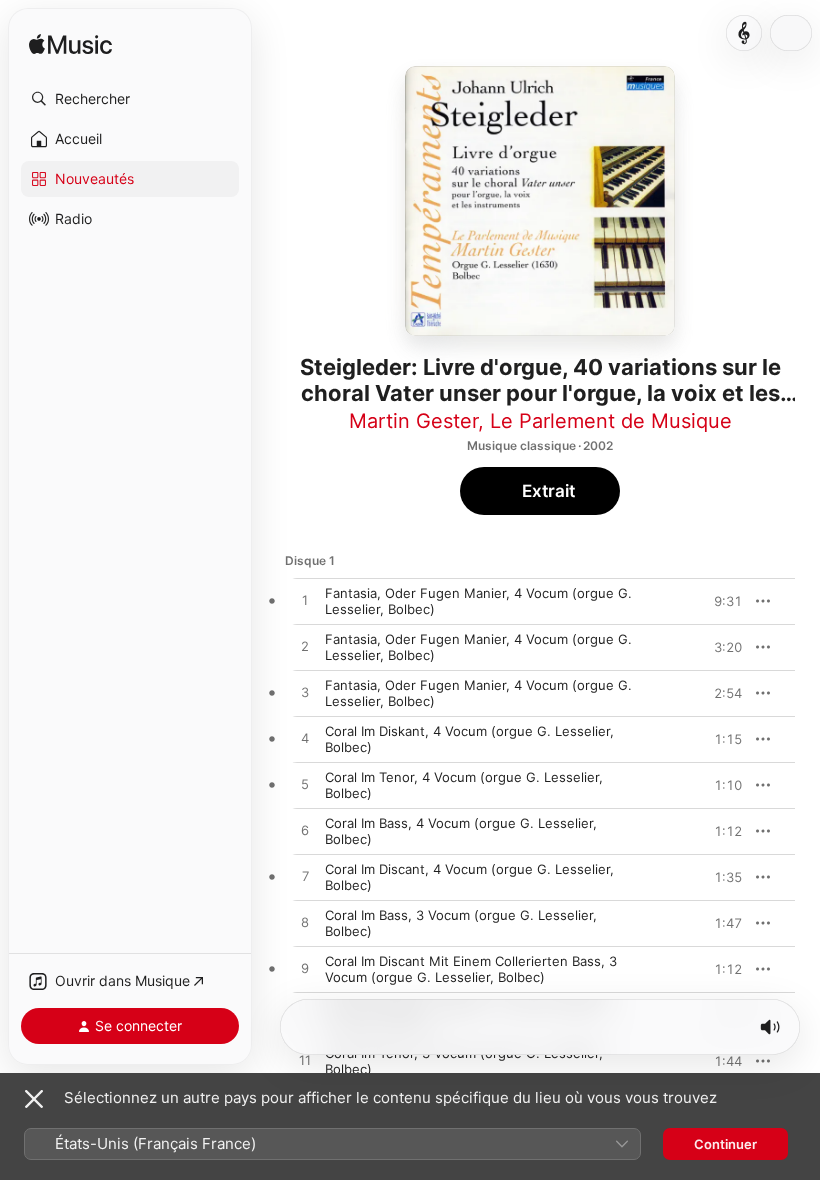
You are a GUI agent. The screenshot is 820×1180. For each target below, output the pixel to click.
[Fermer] (34, 1099)
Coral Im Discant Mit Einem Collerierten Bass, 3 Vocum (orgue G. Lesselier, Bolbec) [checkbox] (471, 969)
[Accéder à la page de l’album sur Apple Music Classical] (744, 33)
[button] (130, 99)
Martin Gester (413, 421)
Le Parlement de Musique (611, 421)
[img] (70, 45)
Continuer (725, 1144)
